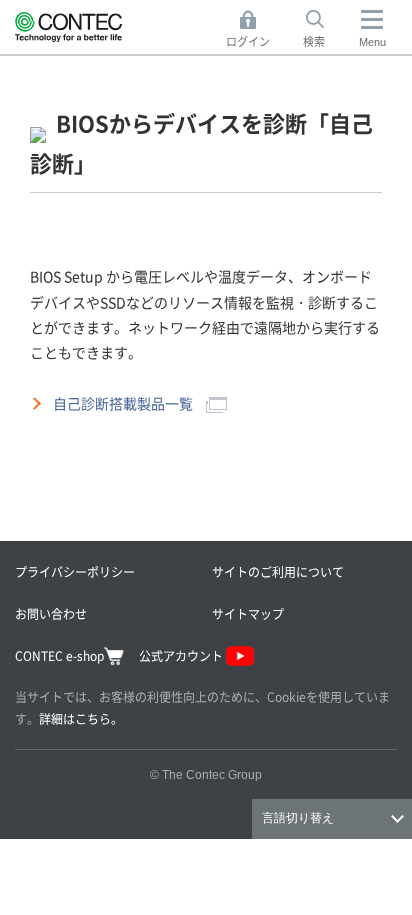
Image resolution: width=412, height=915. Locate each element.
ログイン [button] (253, 30)
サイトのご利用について (278, 571)
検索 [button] (325, 30)
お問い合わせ (51, 613)
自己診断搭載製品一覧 (124, 403)
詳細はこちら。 (81, 718)
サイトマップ (248, 613)
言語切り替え (298, 818)
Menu (372, 42)
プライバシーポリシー (75, 571)
